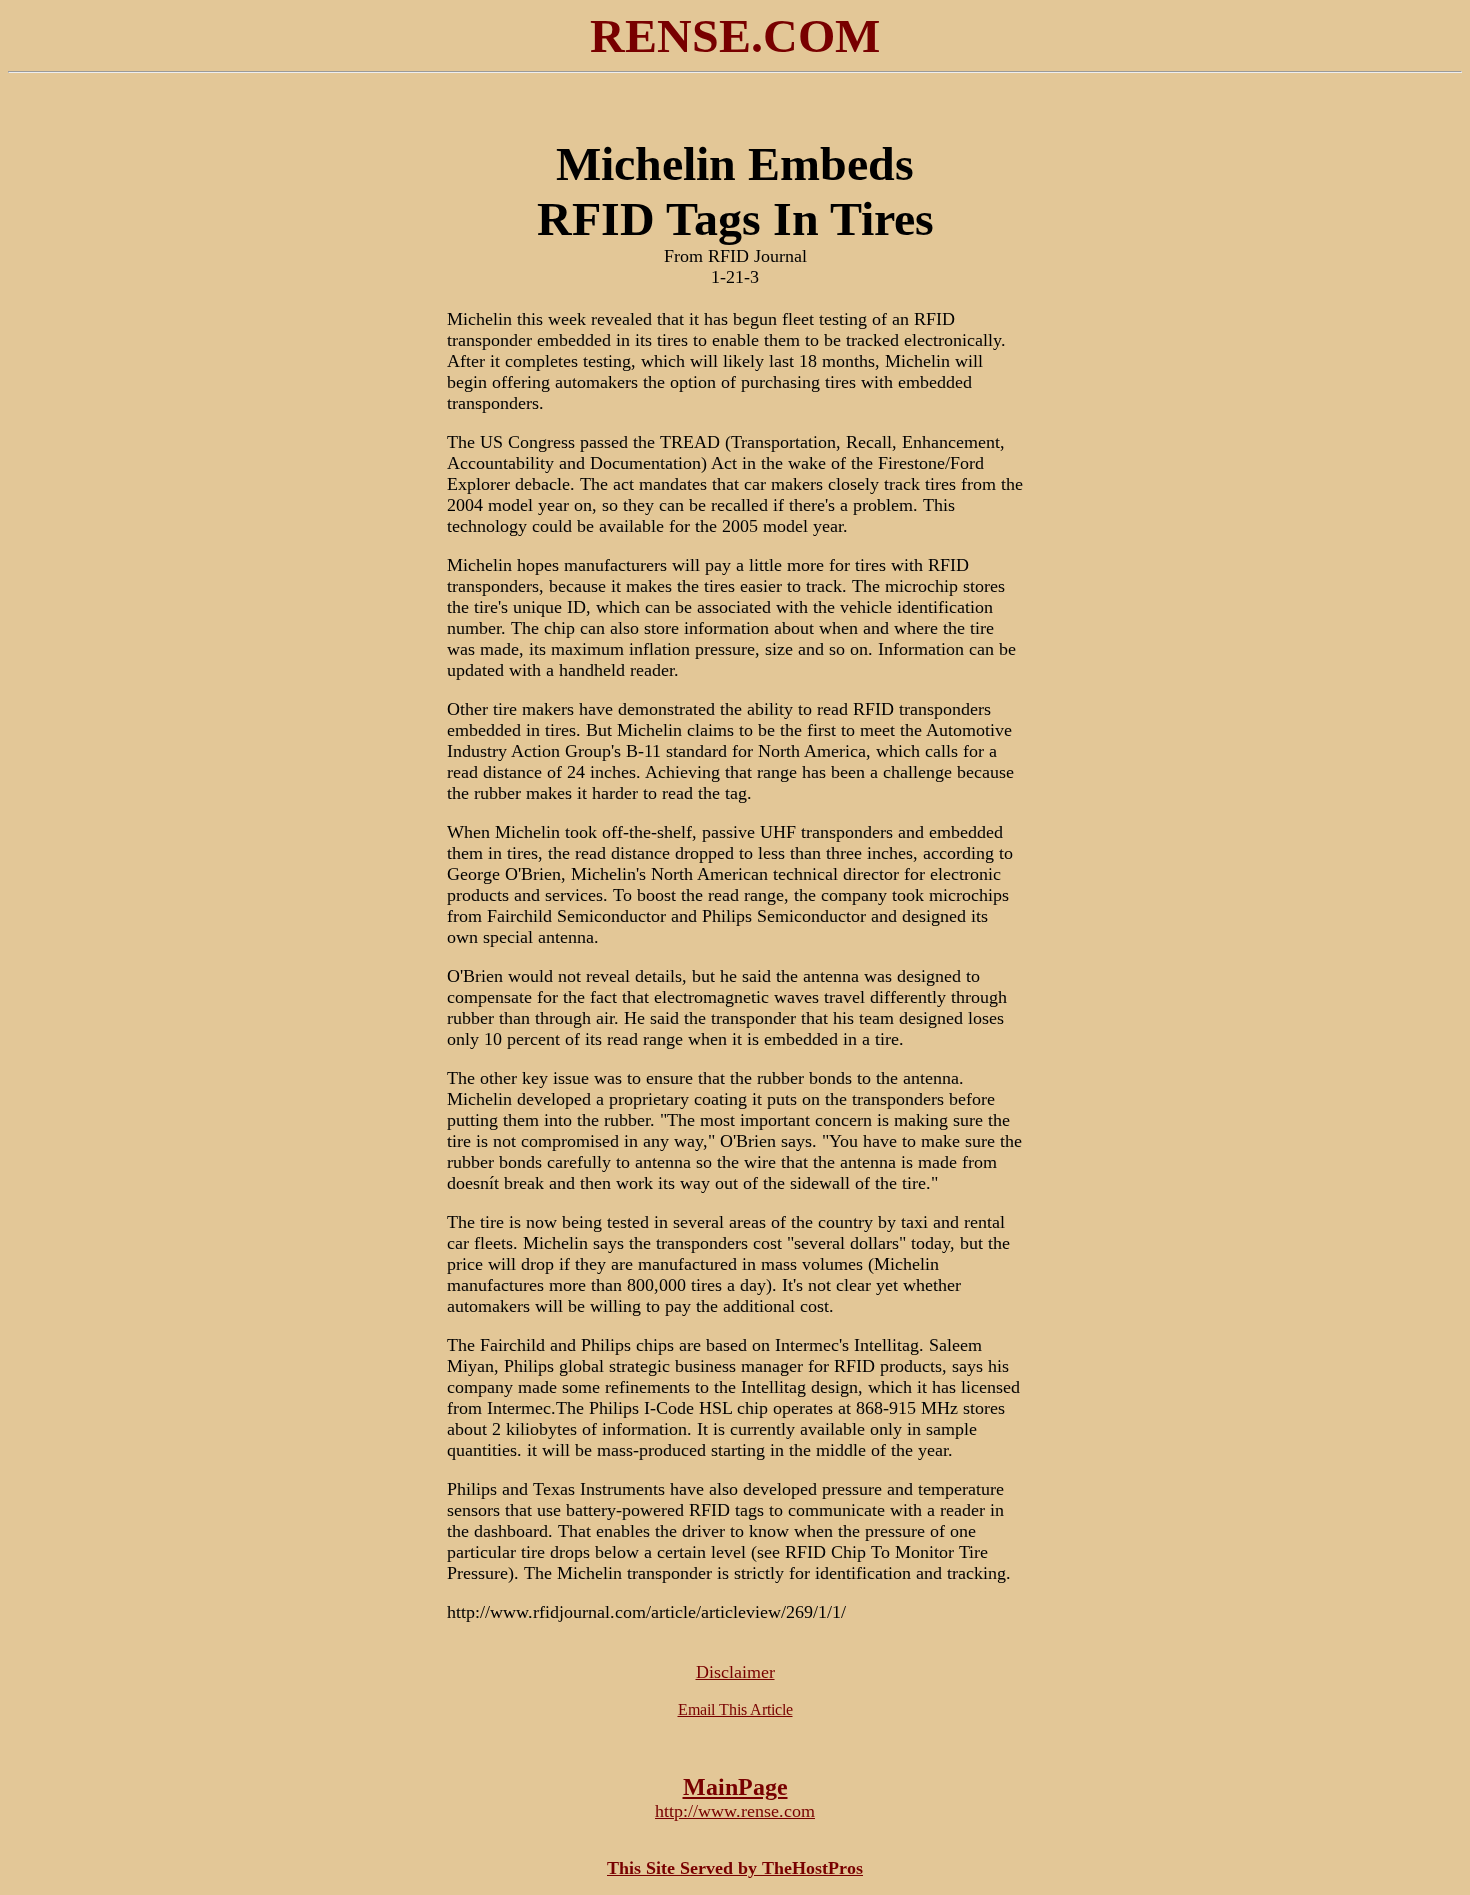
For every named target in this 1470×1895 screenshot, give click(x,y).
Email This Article (735, 1709)
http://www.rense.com (735, 1811)
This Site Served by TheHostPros (735, 1868)
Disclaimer (735, 1672)
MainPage (735, 1787)
